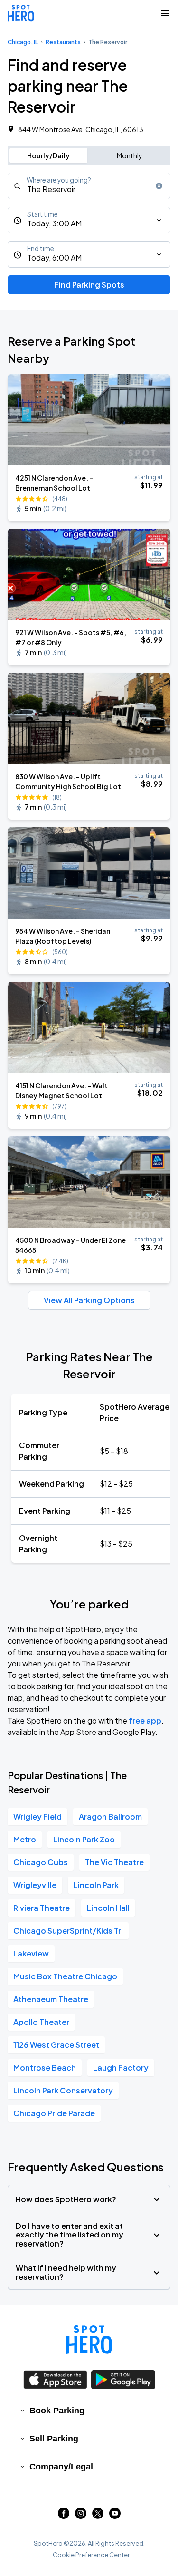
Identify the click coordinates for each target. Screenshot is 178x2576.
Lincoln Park (96, 1885)
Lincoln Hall (108, 1908)
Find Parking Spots (89, 285)
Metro (25, 1839)
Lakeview (31, 1953)
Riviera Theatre (42, 1908)
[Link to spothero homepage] (89, 2340)
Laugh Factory (121, 2068)
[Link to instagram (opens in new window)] (81, 2516)
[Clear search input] (159, 186)
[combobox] (89, 186)
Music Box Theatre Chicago (65, 1976)
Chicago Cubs (41, 1862)
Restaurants (63, 42)
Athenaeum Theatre (51, 1999)
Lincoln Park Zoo (84, 1839)
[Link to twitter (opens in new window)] (98, 2516)
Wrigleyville (35, 1885)
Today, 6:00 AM (54, 257)
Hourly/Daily (48, 155)
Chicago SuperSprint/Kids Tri (68, 1931)
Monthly (130, 155)
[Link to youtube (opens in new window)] (115, 2516)
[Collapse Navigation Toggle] (165, 13)
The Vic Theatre (114, 1862)
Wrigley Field (37, 1816)
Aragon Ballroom (110, 1816)
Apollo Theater (41, 2022)
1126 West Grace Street (56, 2045)
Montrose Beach (45, 2068)
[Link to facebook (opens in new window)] (64, 2516)
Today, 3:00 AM (54, 223)
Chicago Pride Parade (54, 2113)
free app (145, 1720)
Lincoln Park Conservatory (63, 2090)
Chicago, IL (23, 42)
